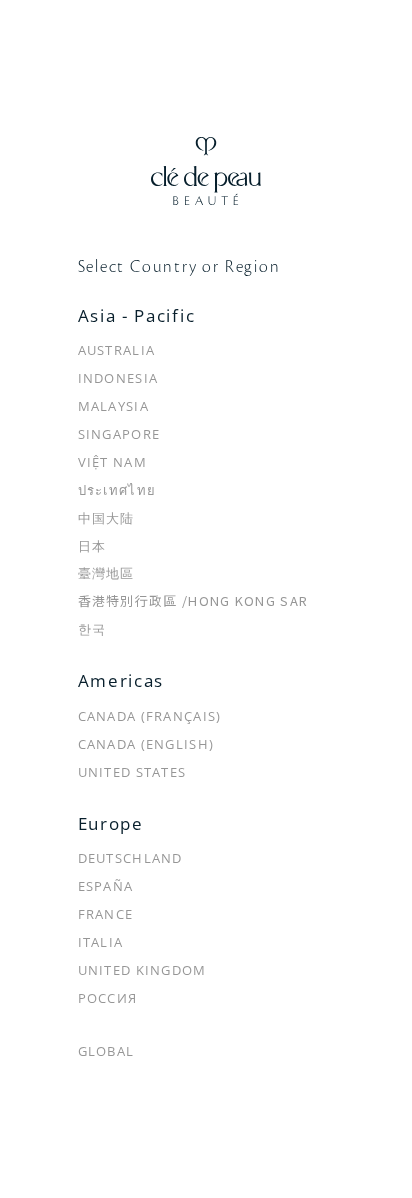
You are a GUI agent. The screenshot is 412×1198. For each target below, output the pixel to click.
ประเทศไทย (117, 490)
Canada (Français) (150, 716)
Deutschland (130, 858)
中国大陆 (106, 518)
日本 (92, 546)
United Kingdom (142, 970)
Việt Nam (112, 462)
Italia (101, 942)
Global (106, 1051)
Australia (117, 350)
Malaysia (113, 406)
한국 (92, 629)
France (106, 914)
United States (132, 772)
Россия (108, 998)
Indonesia (118, 378)
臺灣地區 (106, 573)
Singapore (119, 434)
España (106, 886)
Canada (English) (146, 744)
